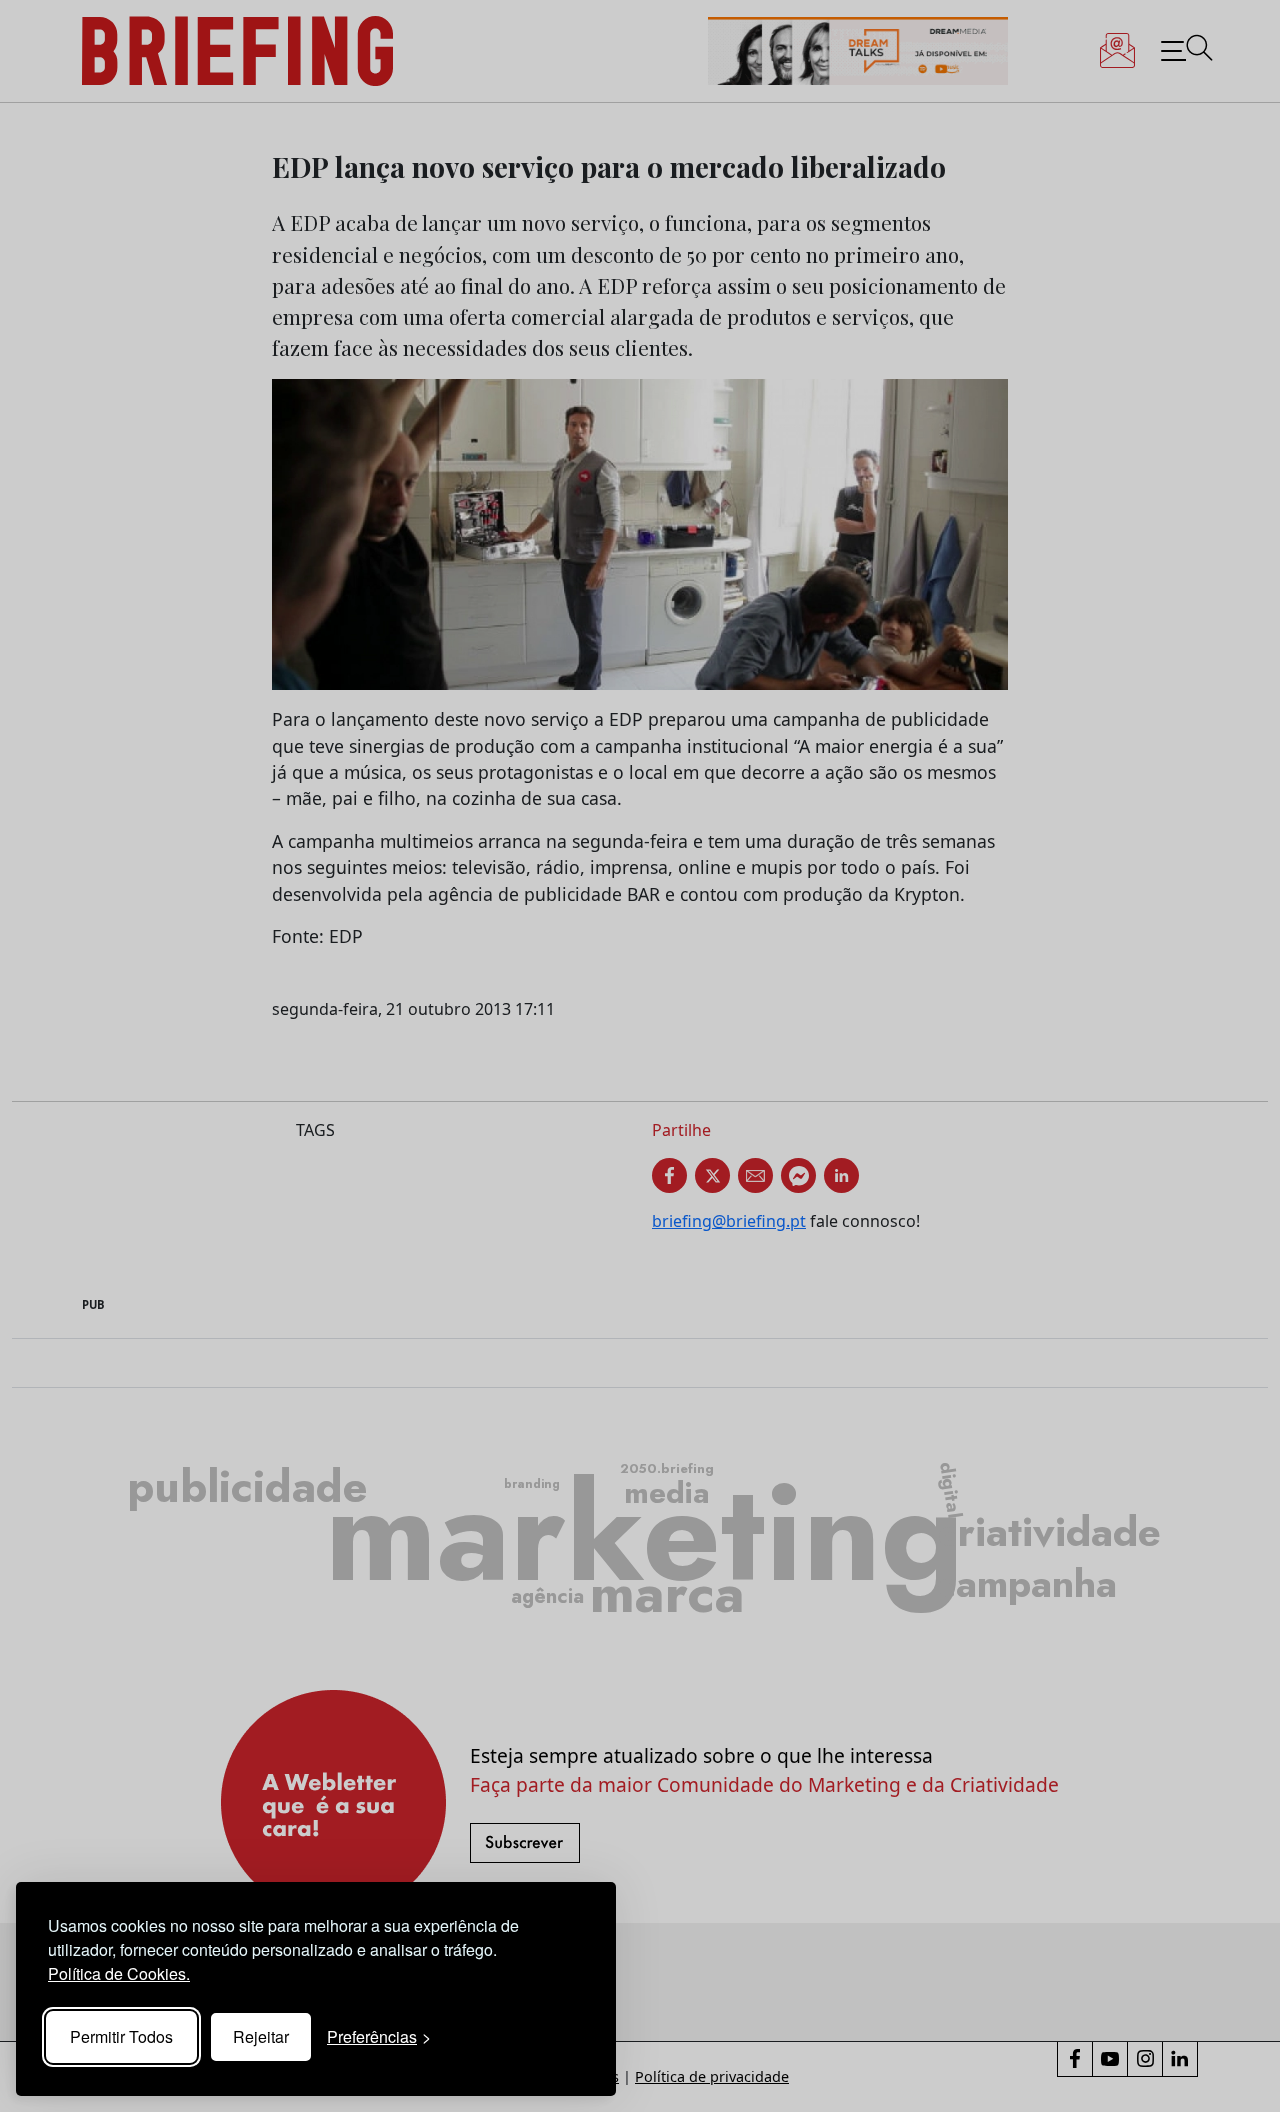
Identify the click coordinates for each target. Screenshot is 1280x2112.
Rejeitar (261, 2036)
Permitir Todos (121, 2036)
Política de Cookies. (119, 1973)
